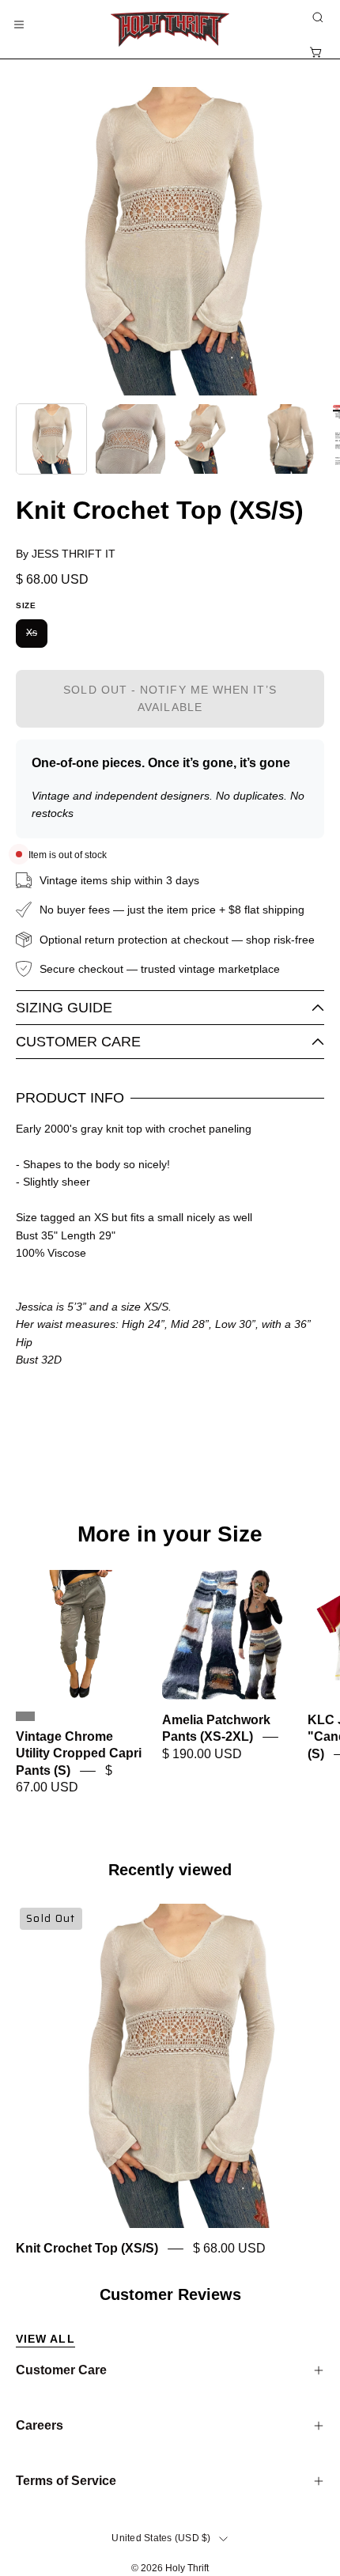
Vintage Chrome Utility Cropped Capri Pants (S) (79, 1753)
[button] (316, 17)
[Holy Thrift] (170, 29)
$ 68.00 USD (229, 2248)
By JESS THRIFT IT (66, 554)
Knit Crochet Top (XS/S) (87, 2248)
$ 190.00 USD (202, 1754)
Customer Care (78, 1042)
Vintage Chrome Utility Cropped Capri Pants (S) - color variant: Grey (25, 1716)
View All (45, 2339)
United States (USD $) (161, 2538)
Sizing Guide (64, 1008)
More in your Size (170, 1534)
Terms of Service (66, 2481)
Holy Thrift (187, 2568)
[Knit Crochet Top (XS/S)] (51, 439)
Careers (40, 2425)
